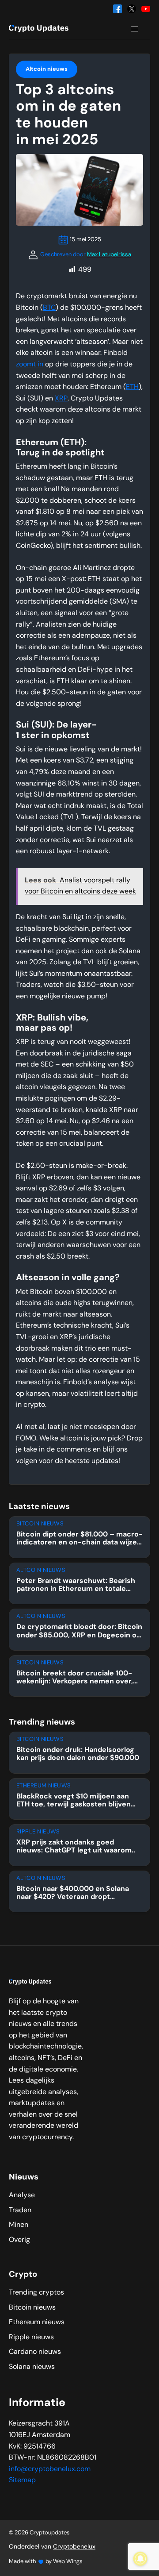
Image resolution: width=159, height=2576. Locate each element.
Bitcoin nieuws (32, 2308)
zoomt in (30, 365)
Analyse (22, 2195)
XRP (61, 399)
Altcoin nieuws (47, 69)
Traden (20, 2210)
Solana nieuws (32, 2367)
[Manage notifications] (140, 2559)
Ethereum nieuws (37, 2322)
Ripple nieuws (31, 2337)
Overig (19, 2240)
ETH (132, 387)
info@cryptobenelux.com (50, 2469)
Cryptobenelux (74, 2547)
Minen (19, 2225)
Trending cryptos (36, 2293)
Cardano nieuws (35, 2352)
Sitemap (22, 2480)
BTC (49, 308)
